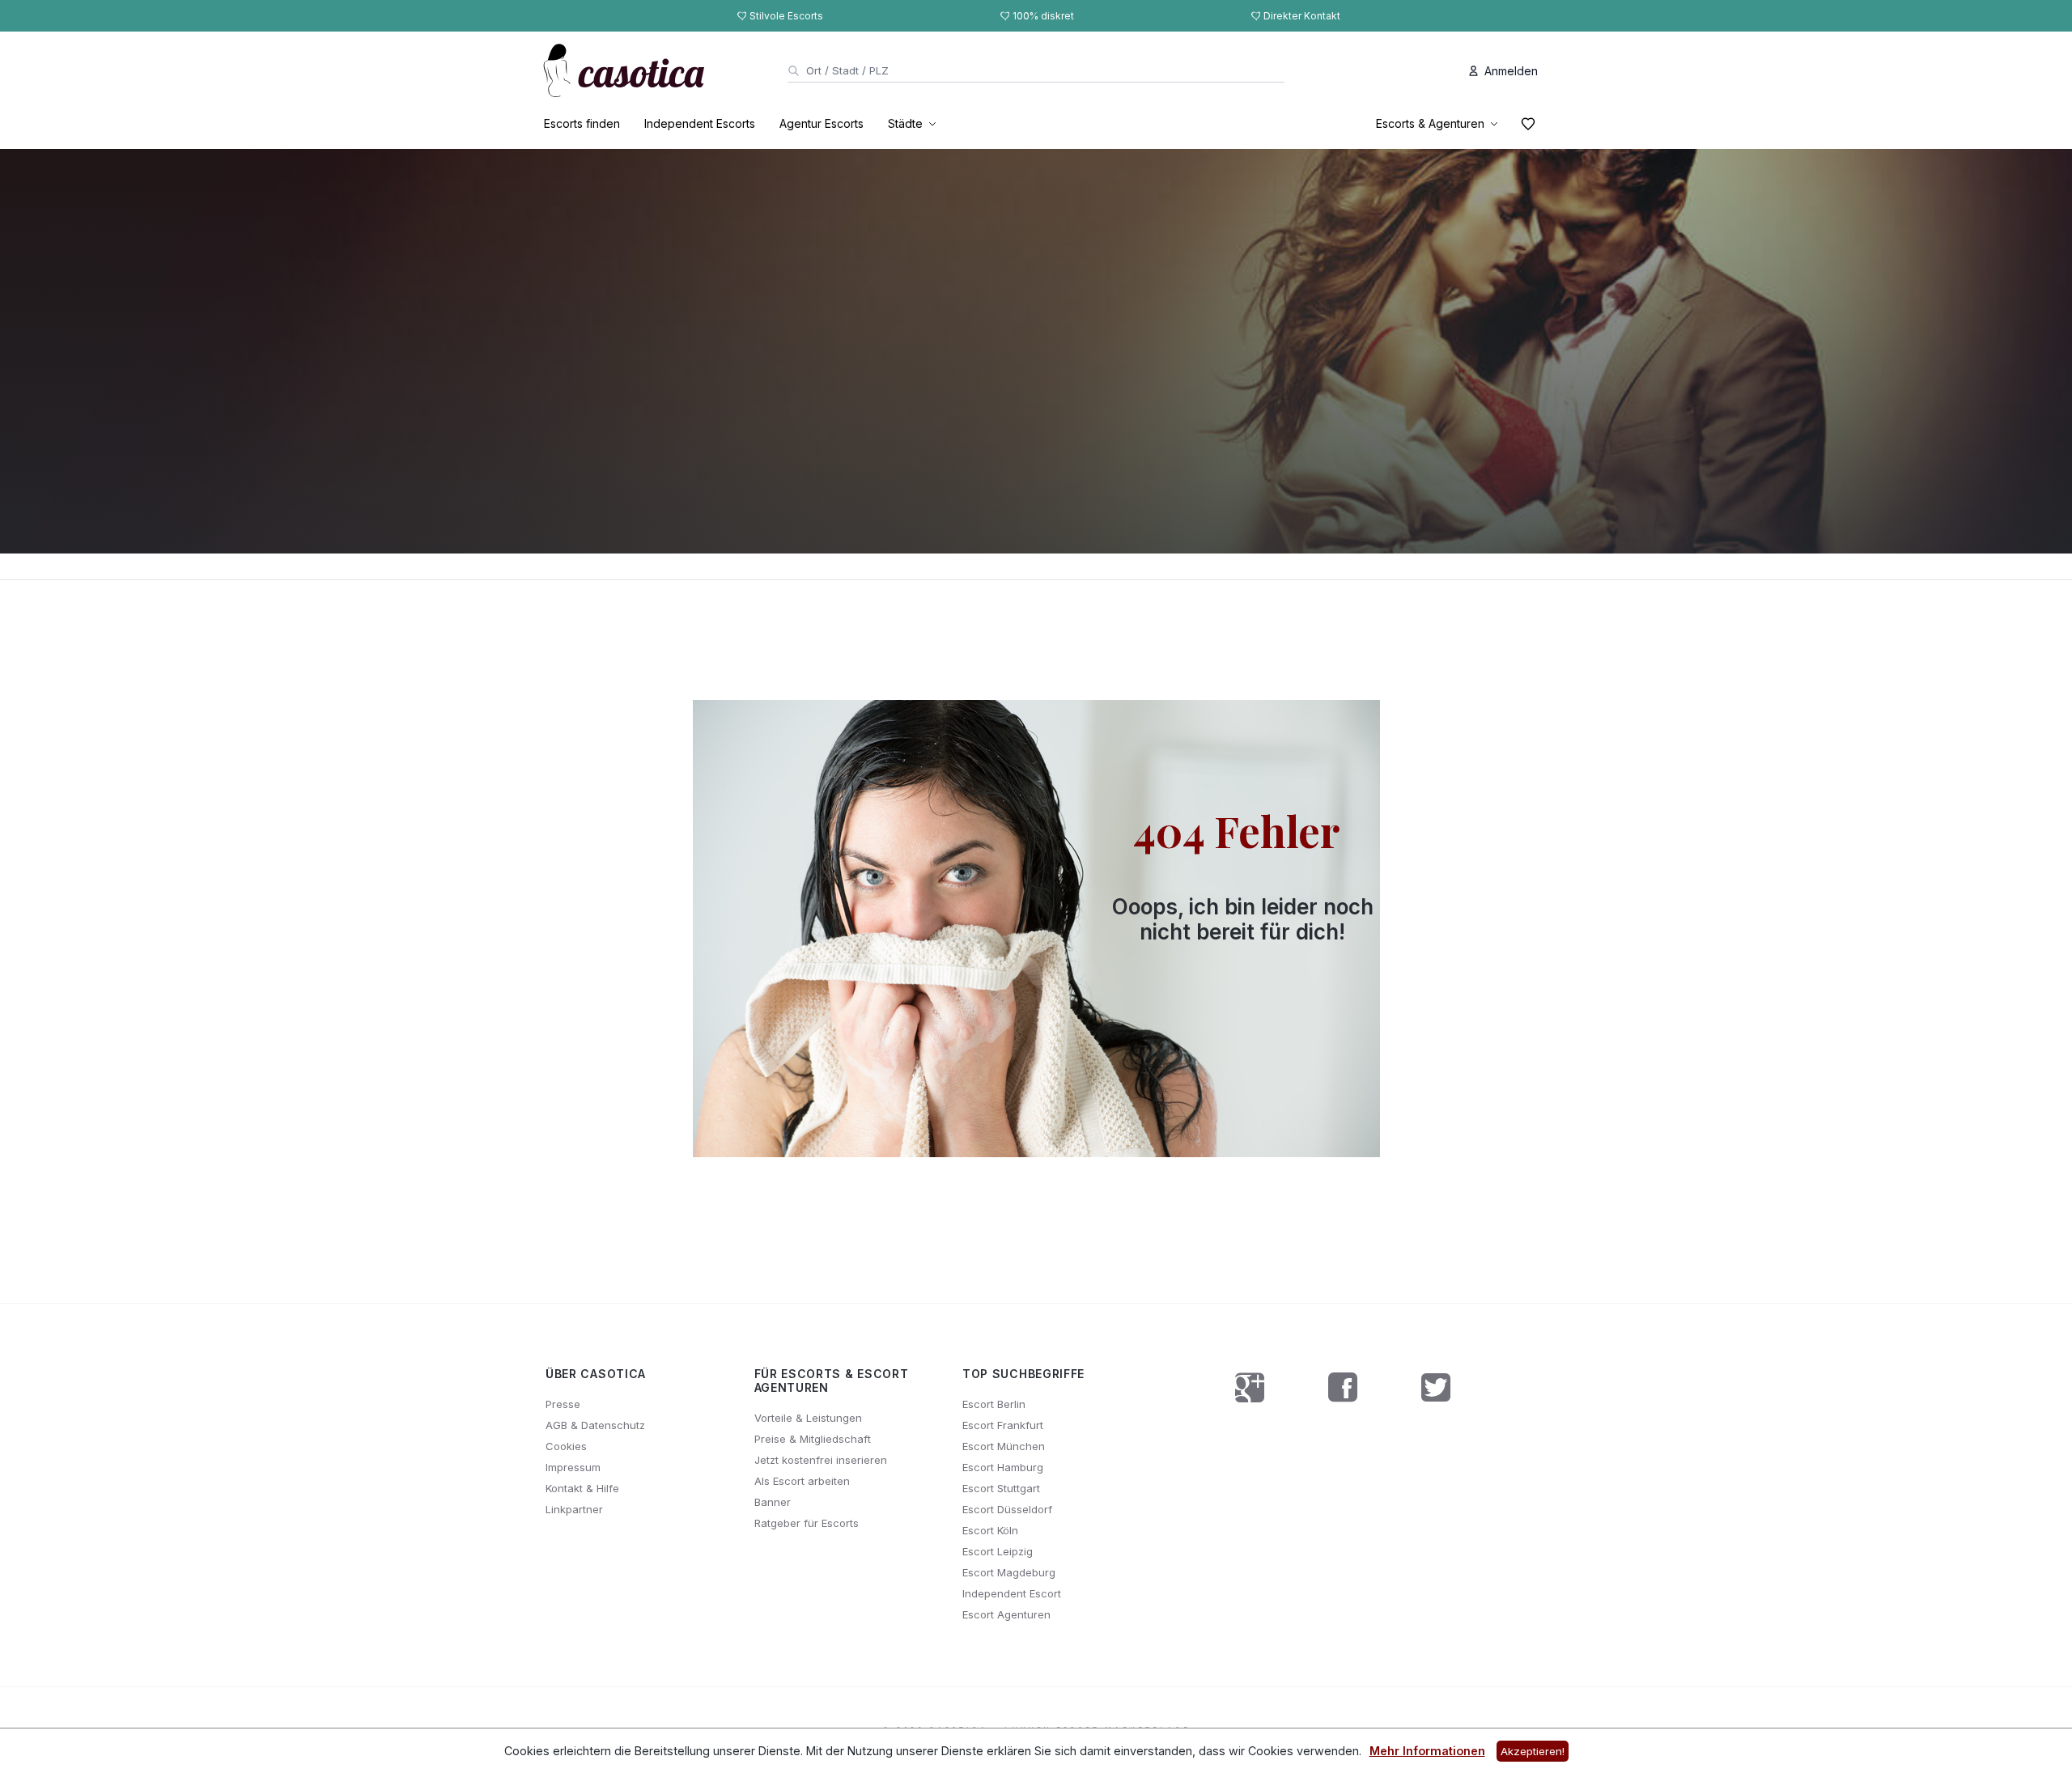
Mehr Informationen (1427, 1751)
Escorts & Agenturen (1430, 123)
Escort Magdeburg (1009, 1572)
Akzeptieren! (1533, 1751)
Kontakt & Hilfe (582, 1488)
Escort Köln (990, 1530)
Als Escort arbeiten (802, 1481)
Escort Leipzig (998, 1551)
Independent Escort (1012, 1593)
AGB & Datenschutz (595, 1425)
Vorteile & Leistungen (808, 1418)
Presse (563, 1404)
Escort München (1004, 1446)
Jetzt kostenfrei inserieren (821, 1460)
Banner (773, 1502)
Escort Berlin (994, 1404)
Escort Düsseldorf (1007, 1509)
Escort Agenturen (1006, 1614)
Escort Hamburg (1003, 1467)
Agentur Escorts (822, 123)
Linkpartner (574, 1509)
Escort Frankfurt (1003, 1425)
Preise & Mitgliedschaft (813, 1439)
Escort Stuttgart (1001, 1488)
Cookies (566, 1446)
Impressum (573, 1467)
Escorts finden (582, 123)
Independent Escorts (700, 123)
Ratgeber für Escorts (807, 1523)
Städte (905, 123)
